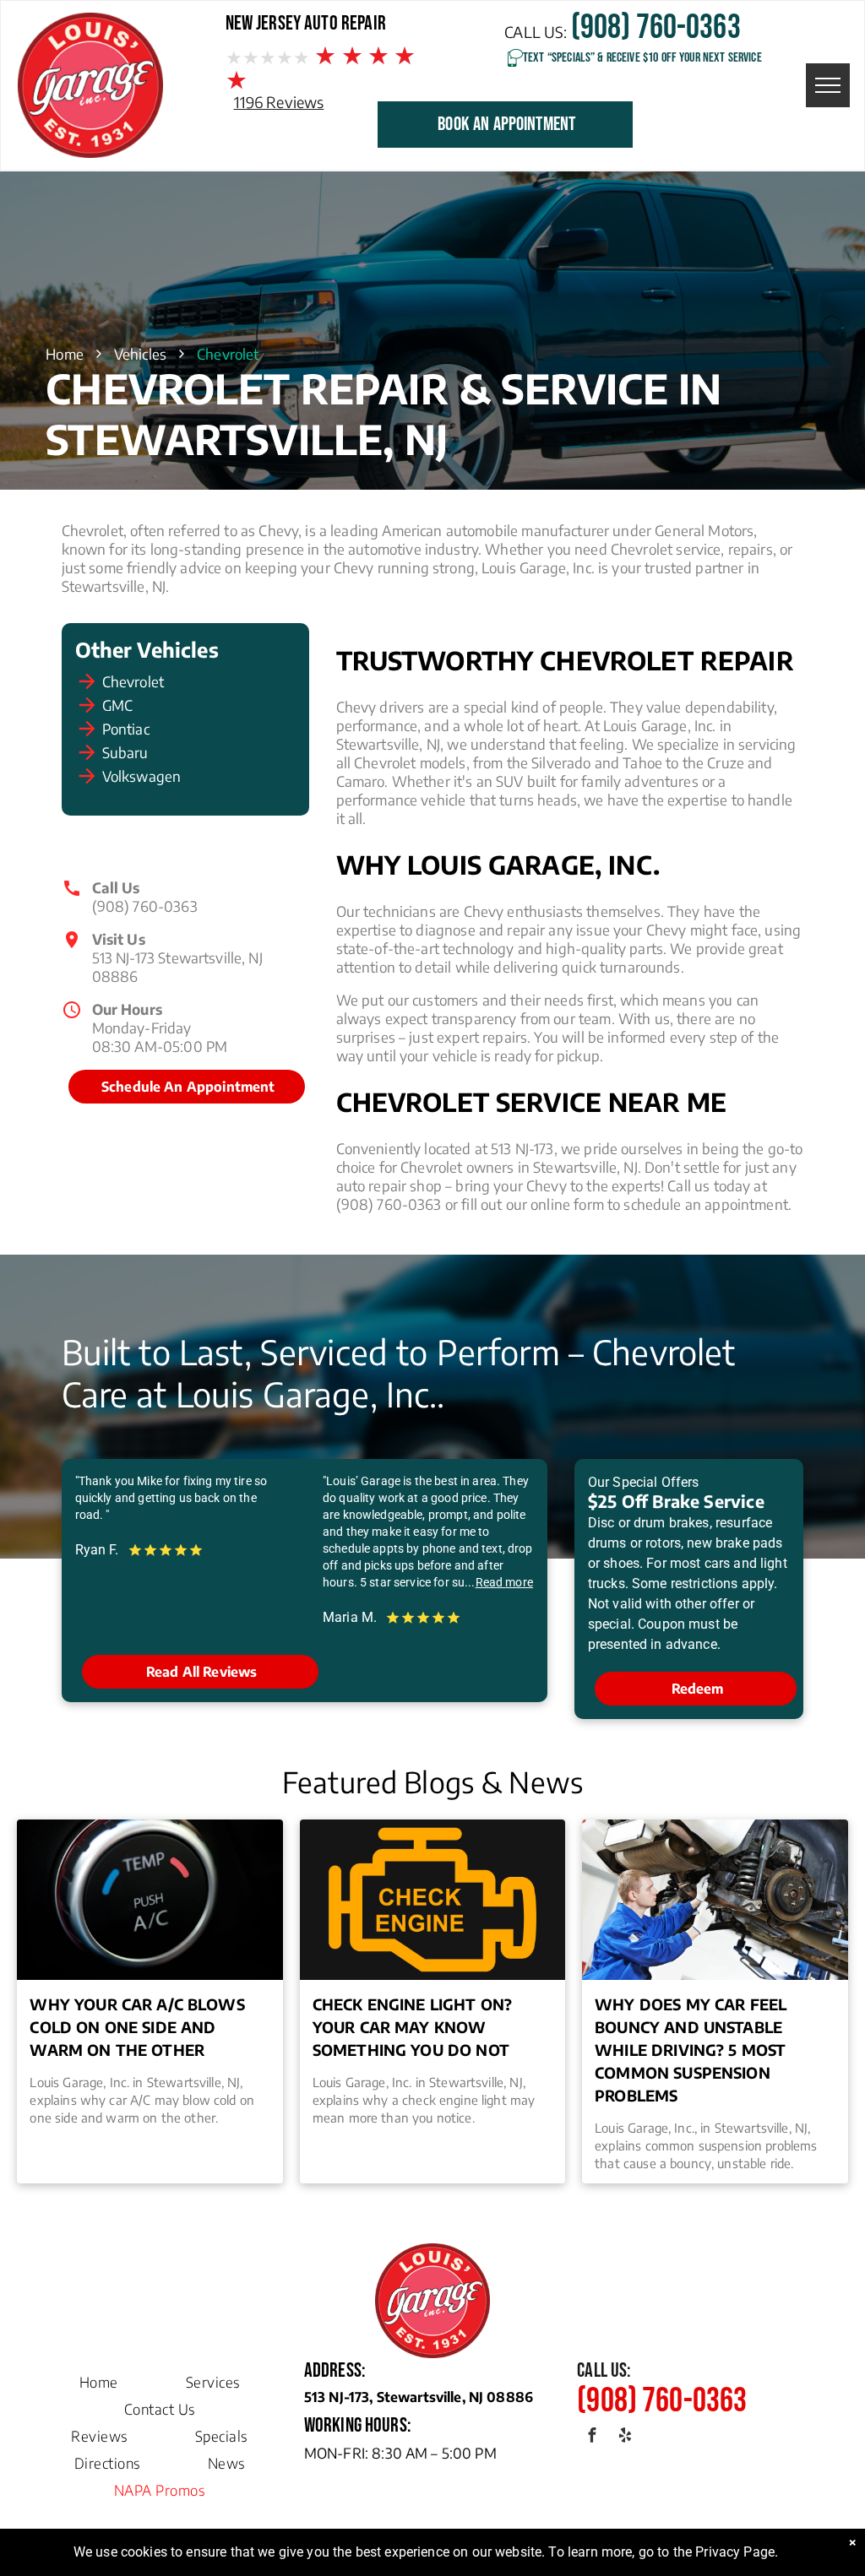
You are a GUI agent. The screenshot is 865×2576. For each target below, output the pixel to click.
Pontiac (126, 729)
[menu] (828, 85)
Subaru (125, 752)
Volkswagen (142, 776)
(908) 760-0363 (145, 906)
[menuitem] (99, 2378)
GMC (117, 705)
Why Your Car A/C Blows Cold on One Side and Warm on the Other (137, 2027)
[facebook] (592, 2437)
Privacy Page (735, 2552)
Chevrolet (133, 681)
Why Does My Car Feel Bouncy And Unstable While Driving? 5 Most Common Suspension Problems (691, 2050)
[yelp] (625, 2437)
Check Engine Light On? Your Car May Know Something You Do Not (412, 2027)
